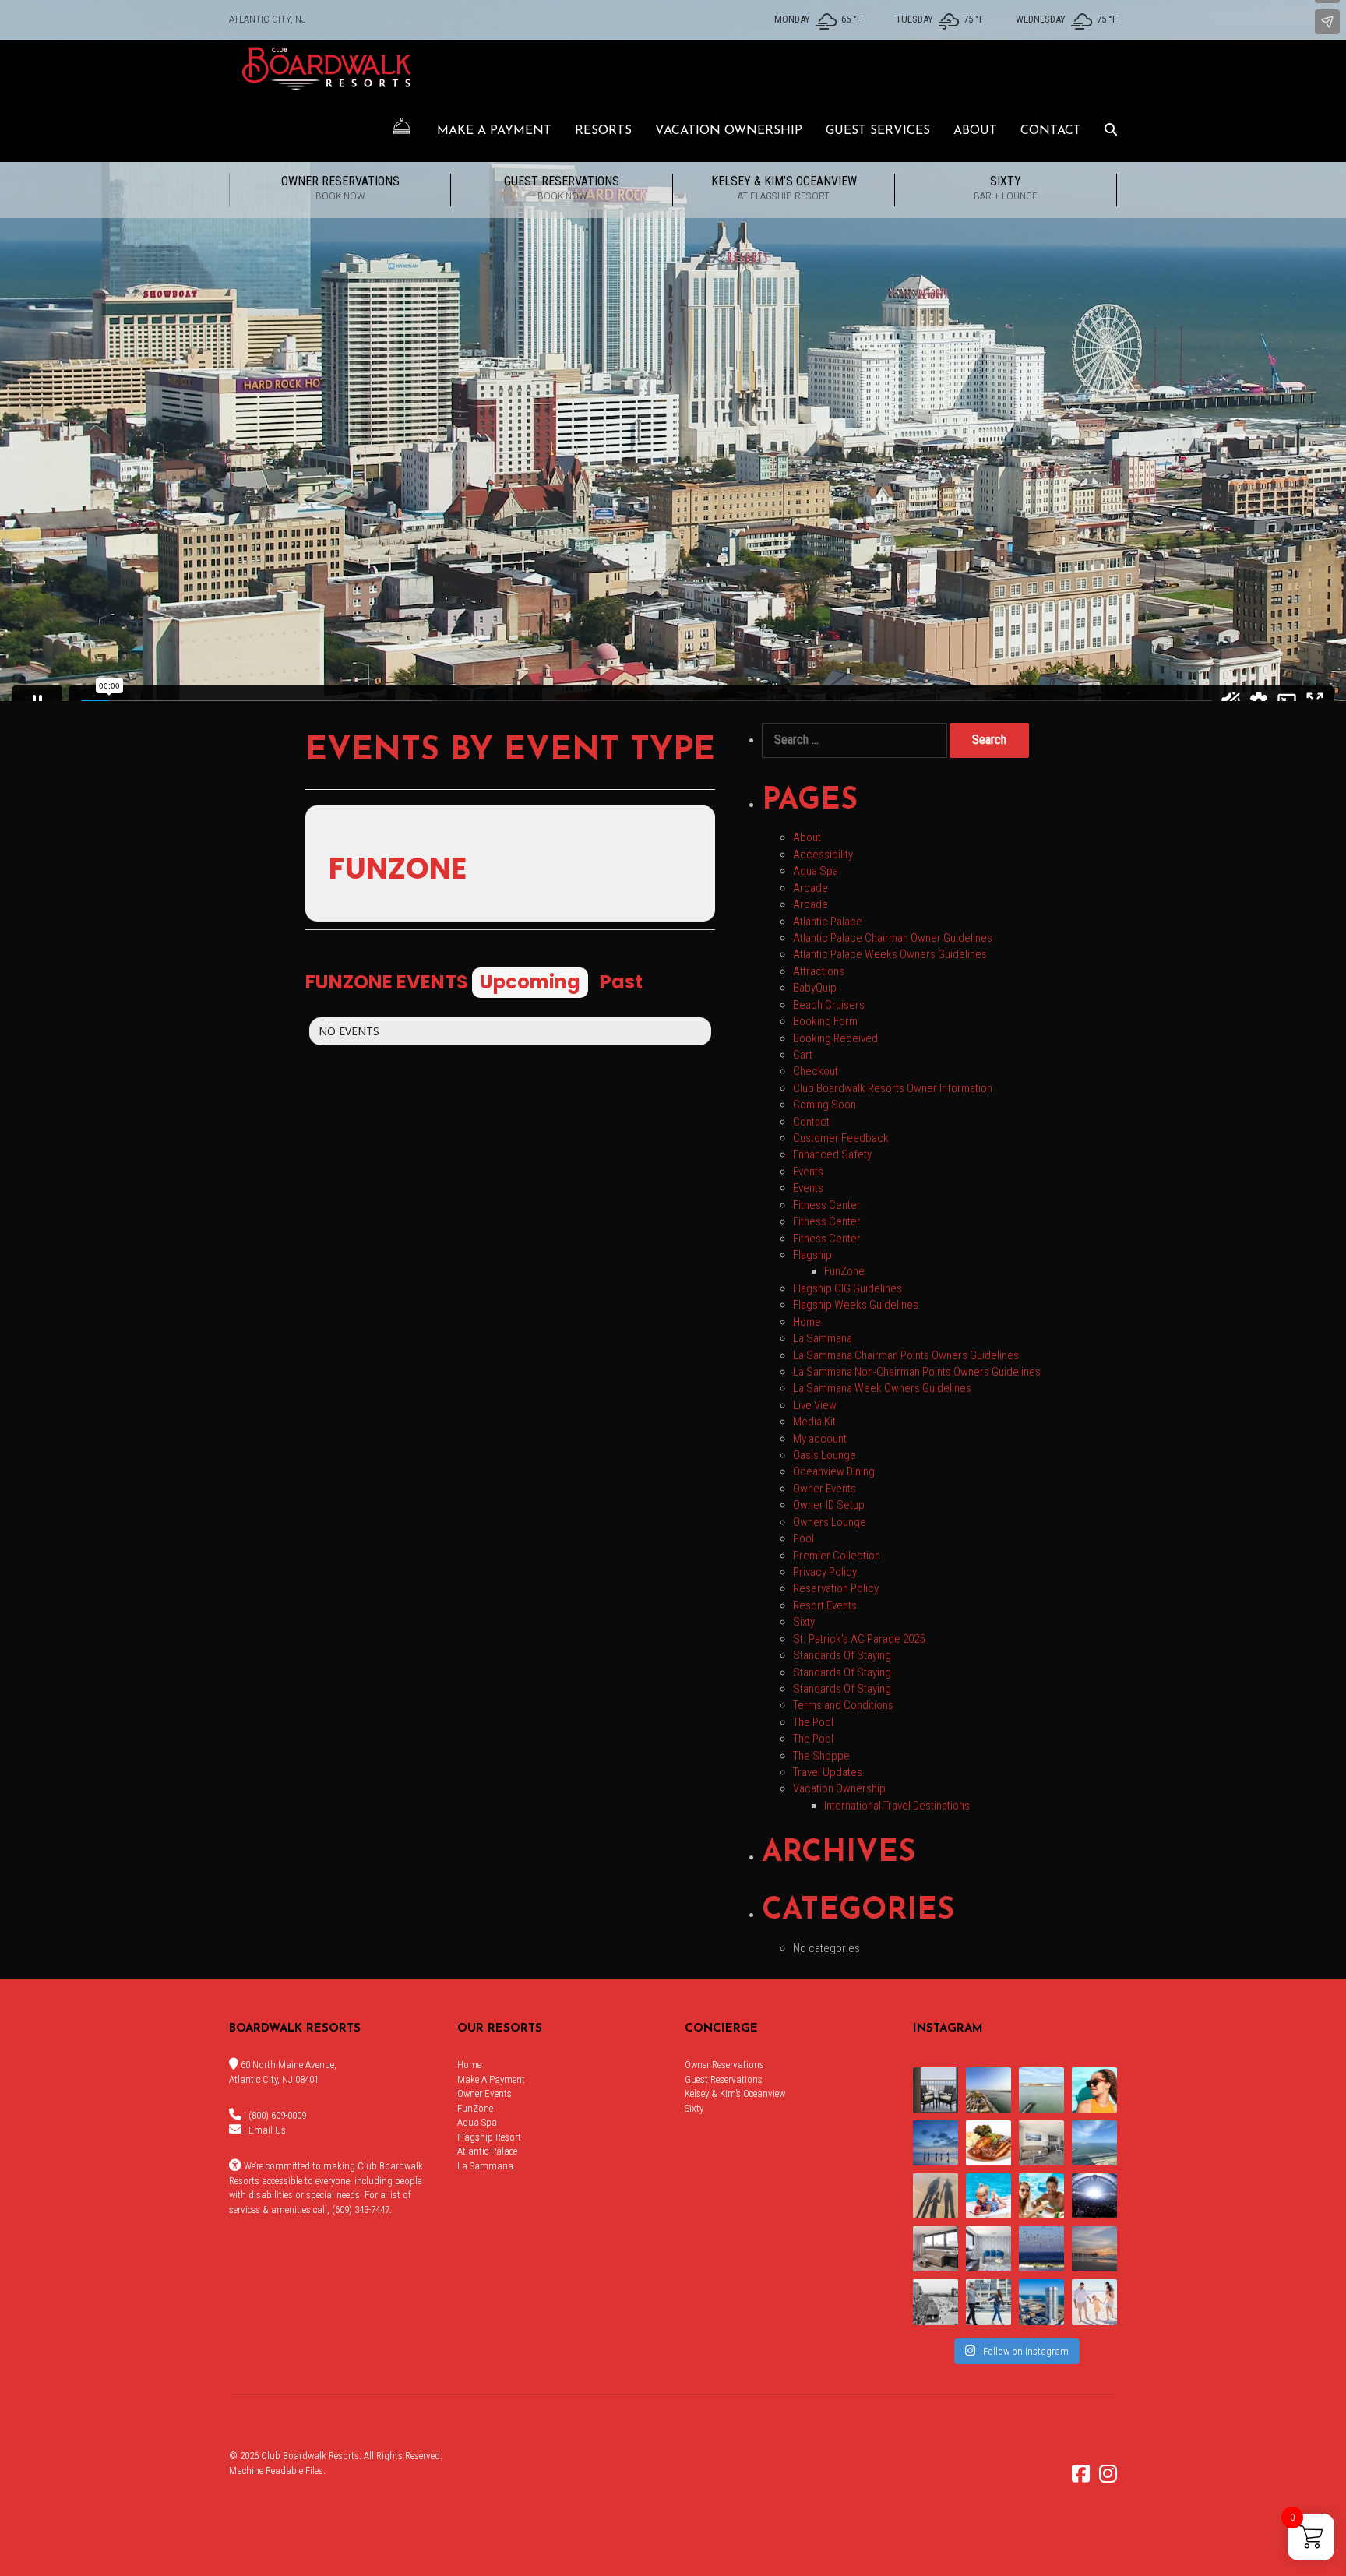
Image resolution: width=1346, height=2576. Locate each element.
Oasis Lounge (825, 1455)
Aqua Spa (816, 871)
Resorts (603, 131)
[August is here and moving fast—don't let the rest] (936, 2249)
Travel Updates (828, 1772)
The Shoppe (821, 1756)
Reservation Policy (836, 1588)
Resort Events (825, 1605)
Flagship (812, 1255)
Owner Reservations (340, 188)
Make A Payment (494, 131)
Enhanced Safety (832, 1154)
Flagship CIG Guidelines (847, 1288)
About (975, 131)
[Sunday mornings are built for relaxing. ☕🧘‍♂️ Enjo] (936, 2090)
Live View (815, 1405)
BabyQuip (815, 988)
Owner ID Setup (829, 1505)
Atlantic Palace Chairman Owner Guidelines (893, 938)
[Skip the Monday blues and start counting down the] (1041, 2143)
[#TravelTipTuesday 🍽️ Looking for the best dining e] (988, 2143)
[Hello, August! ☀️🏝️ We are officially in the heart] (1041, 2249)
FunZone (844, 1271)
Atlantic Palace (828, 922)
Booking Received (835, 1038)
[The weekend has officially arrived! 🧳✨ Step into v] (1041, 2090)
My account (820, 1439)
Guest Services (878, 131)
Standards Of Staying (842, 1655)
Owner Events (825, 1489)
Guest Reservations (562, 188)
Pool (803, 1538)
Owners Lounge (830, 1522)
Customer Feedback (841, 1138)
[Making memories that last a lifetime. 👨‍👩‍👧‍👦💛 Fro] (1094, 2302)
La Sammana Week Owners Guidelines (882, 1388)
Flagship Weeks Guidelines (856, 1305)
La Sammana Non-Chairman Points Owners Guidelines (917, 1372)
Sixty (1006, 188)
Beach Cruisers (829, 1005)
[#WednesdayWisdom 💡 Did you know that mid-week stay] (988, 2302)
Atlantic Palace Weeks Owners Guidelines (890, 954)
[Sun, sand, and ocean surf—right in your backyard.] (988, 2090)
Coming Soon (825, 1105)
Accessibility (823, 855)
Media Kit (814, 1422)
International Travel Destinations (897, 1806)
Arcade (810, 888)
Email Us (267, 2130)
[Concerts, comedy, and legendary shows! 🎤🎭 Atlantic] (1094, 2196)
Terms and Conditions (843, 1705)
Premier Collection (837, 1556)
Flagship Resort (489, 2137)
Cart (803, 1055)
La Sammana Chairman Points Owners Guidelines (906, 1355)
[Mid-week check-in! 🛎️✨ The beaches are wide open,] (936, 2143)
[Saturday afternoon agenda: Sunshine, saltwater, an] (936, 2196)
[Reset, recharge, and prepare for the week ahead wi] (1094, 2143)
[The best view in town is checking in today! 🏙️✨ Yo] (1094, 2249)
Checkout (816, 1071)
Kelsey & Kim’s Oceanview (784, 188)
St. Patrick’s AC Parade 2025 (859, 1639)
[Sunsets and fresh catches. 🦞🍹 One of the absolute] (1041, 2302)
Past (621, 982)
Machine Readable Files (276, 2470)
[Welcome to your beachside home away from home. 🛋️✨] (988, 2249)
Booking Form (825, 1021)
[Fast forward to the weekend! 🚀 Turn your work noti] (988, 2196)
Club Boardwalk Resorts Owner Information (893, 1088)
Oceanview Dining (834, 1471)
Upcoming (530, 982)
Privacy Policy (825, 1572)
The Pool (813, 1722)
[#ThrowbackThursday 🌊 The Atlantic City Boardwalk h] (936, 2302)
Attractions (819, 971)
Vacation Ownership (729, 131)
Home (807, 1322)
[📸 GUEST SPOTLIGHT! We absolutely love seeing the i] (1041, 2196)
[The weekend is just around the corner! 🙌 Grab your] (1094, 2090)
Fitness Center (827, 1205)
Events (808, 1172)
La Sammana (823, 1338)
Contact (1051, 131)
